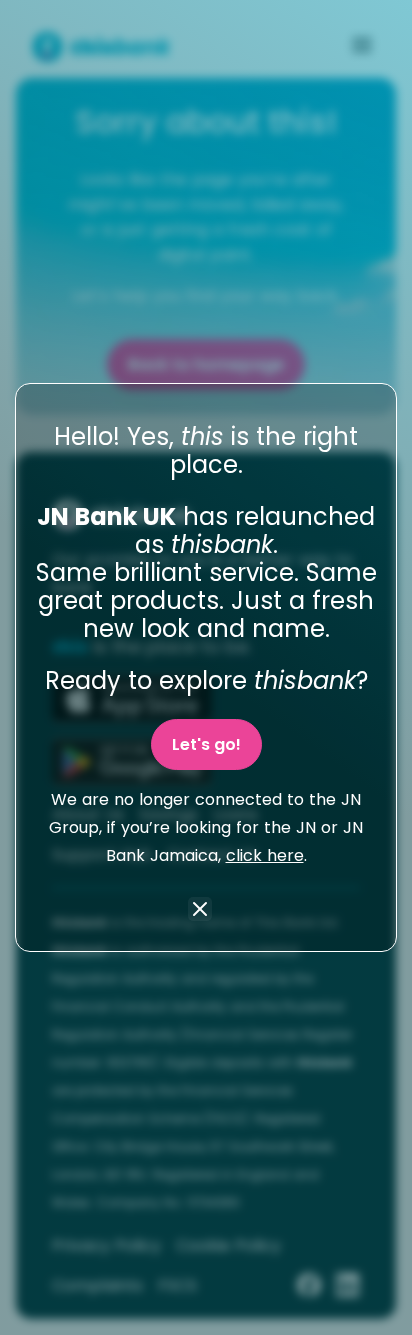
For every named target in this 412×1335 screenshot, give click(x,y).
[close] (200, 911)
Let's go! (206, 744)
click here (265, 855)
